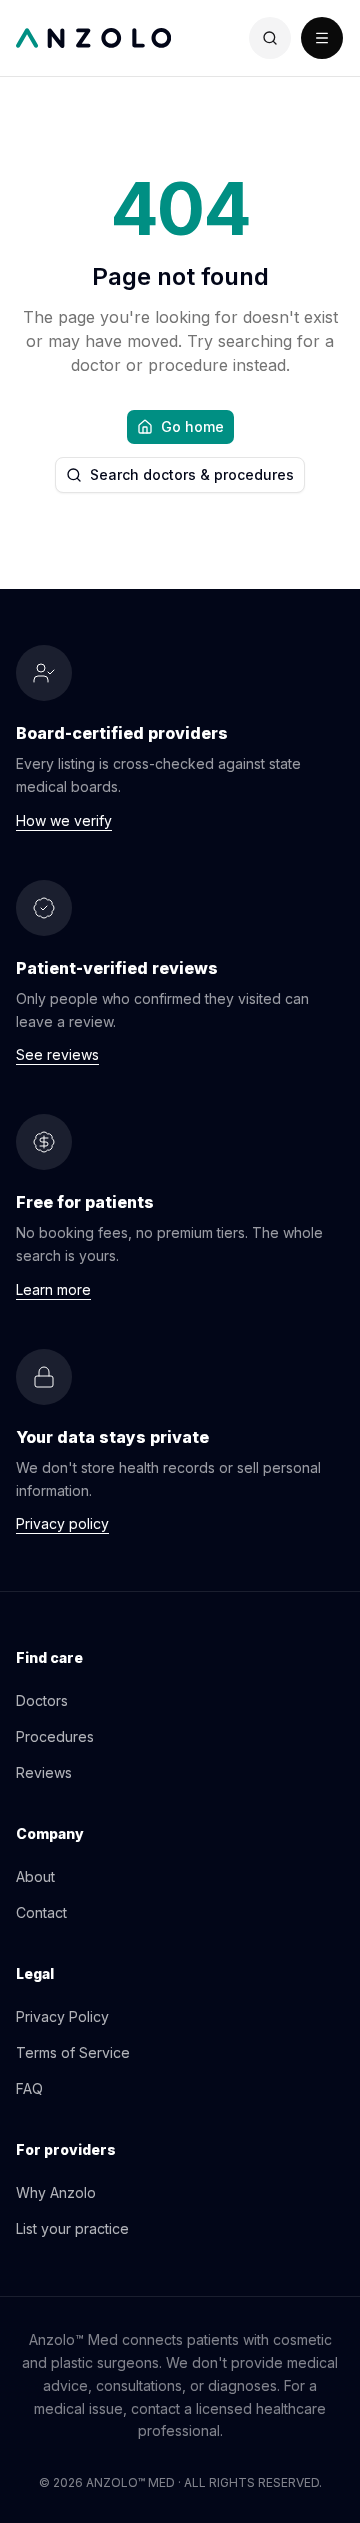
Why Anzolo (56, 2192)
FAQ (29, 2088)
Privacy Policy (62, 2016)
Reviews (44, 1772)
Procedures (55, 1736)
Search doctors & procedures (192, 474)
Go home (192, 426)
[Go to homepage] (98, 38)
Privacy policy (62, 1523)
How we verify (64, 820)
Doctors (42, 1700)
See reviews (57, 1054)
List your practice (72, 2228)
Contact (41, 1912)
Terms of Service (73, 2052)
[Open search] (270, 38)
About (35, 1876)
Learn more (53, 1289)
